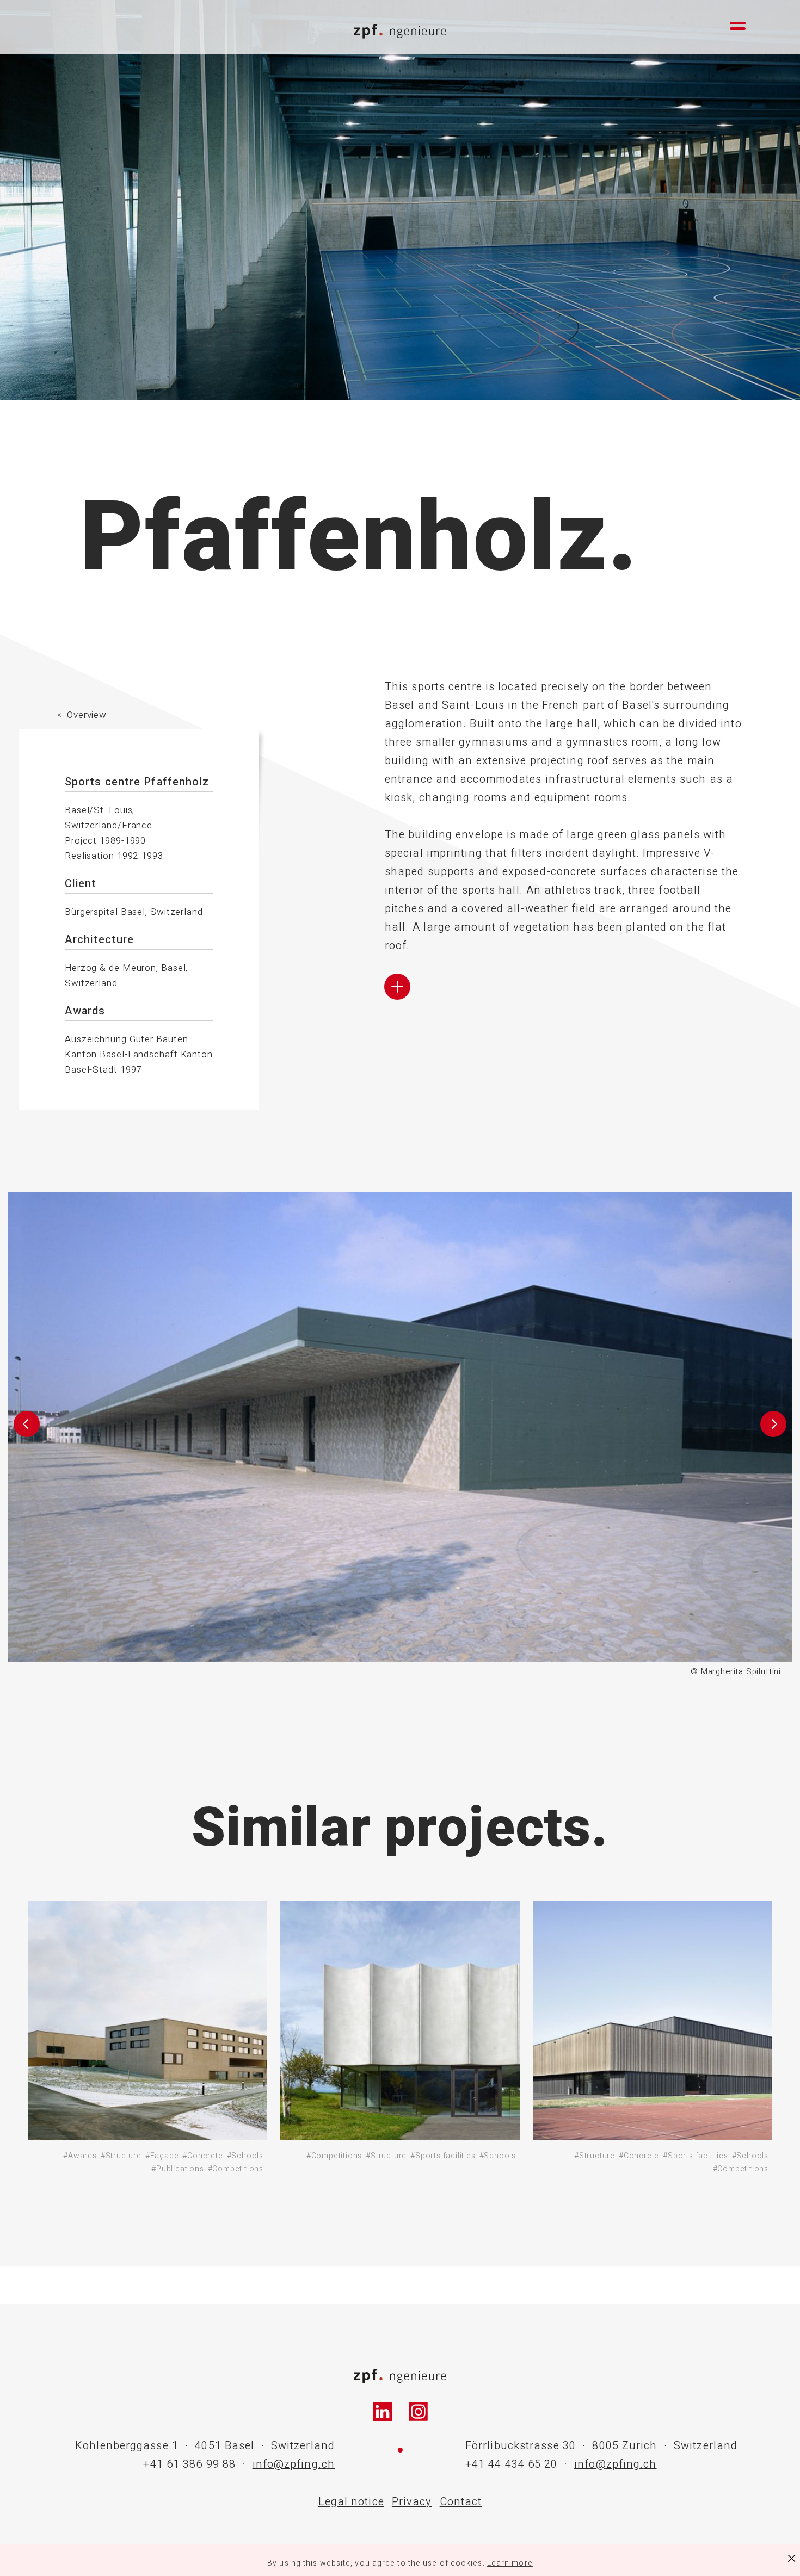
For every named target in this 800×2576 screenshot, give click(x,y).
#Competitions (236, 2169)
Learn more (510, 2563)
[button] (26, 1435)
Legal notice (351, 2502)
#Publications (177, 2169)
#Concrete (202, 2156)
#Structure (121, 2156)
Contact (461, 2502)
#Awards (80, 2156)
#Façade (162, 2156)
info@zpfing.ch (294, 2464)
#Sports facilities (443, 2156)
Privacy (412, 2502)
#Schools (245, 2156)
